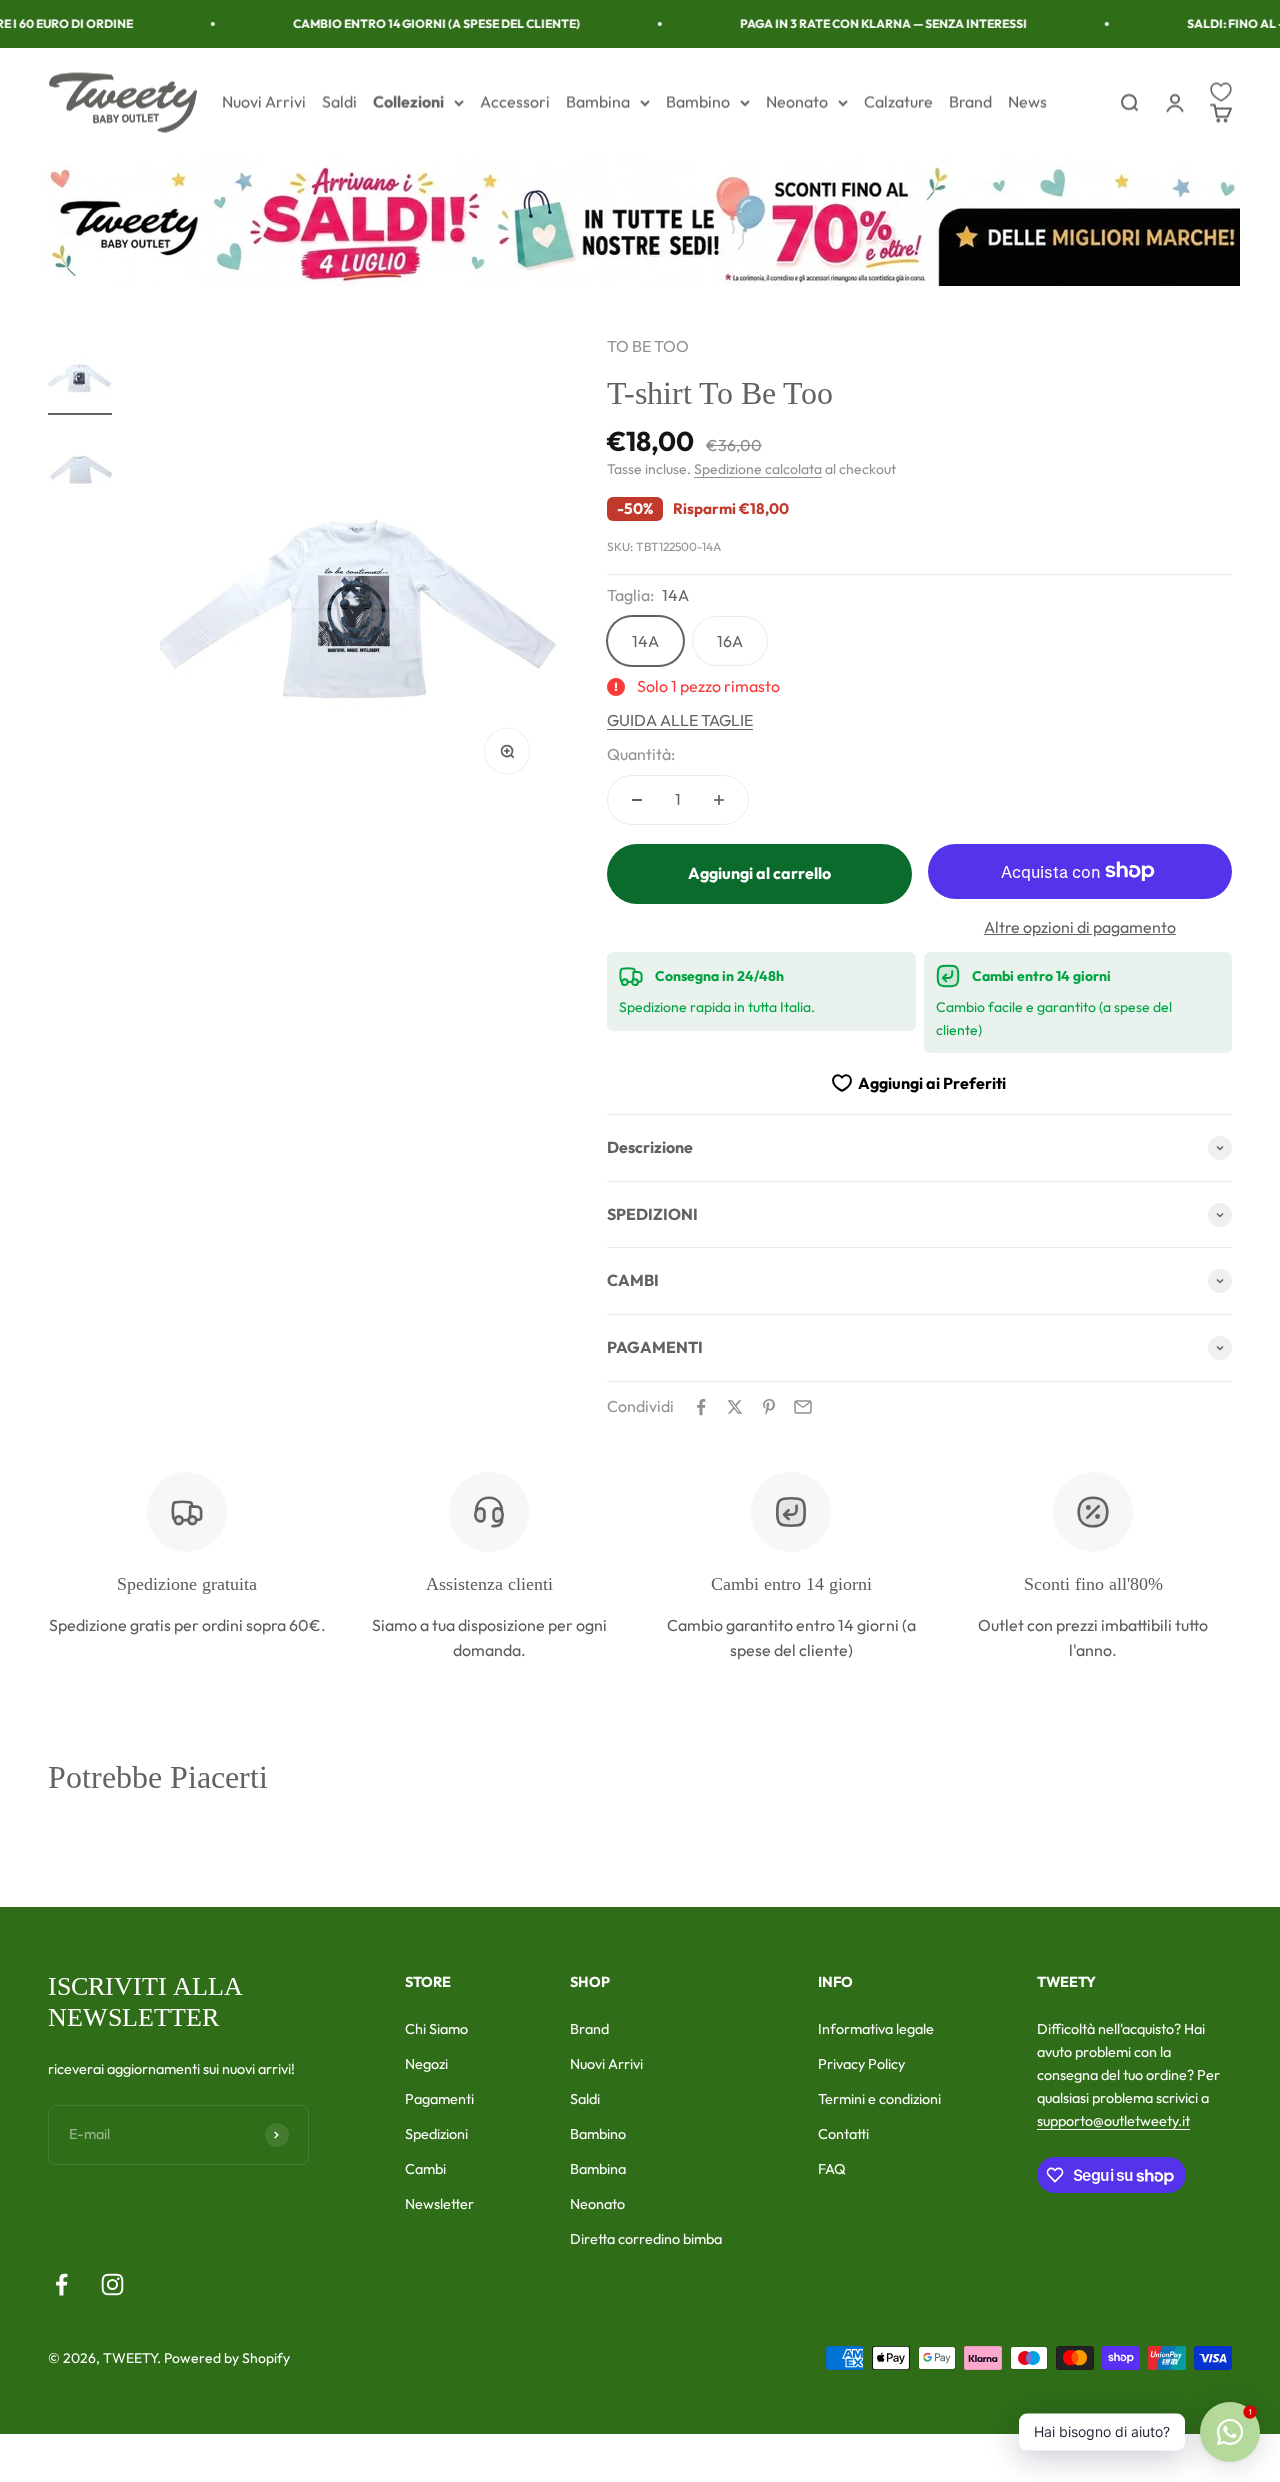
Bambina (598, 102)
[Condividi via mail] (803, 1407)
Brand (970, 102)
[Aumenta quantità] (719, 800)
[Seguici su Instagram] (112, 2284)
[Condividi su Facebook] (701, 1407)
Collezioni (408, 102)
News (1027, 102)
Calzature (898, 102)
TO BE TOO (648, 346)
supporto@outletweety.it (1113, 2121)
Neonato (797, 102)
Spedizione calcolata (758, 469)
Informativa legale (876, 2029)
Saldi (339, 102)
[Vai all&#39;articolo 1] (80, 374)
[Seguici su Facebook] (61, 2284)
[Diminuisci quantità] (637, 800)
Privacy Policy (861, 2064)
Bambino (698, 102)
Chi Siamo (436, 2029)
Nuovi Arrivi (264, 102)
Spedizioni (436, 2134)
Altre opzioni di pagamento (1080, 927)
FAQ (832, 2169)
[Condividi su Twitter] (735, 1407)
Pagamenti (439, 2099)
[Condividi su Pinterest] (769, 1407)
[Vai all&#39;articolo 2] (80, 467)
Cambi (425, 2169)
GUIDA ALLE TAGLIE (680, 720)
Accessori (515, 102)
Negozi (426, 2064)
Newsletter (439, 2204)
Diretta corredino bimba (646, 2239)
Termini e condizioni (879, 2099)
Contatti (843, 2134)
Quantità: (641, 754)
